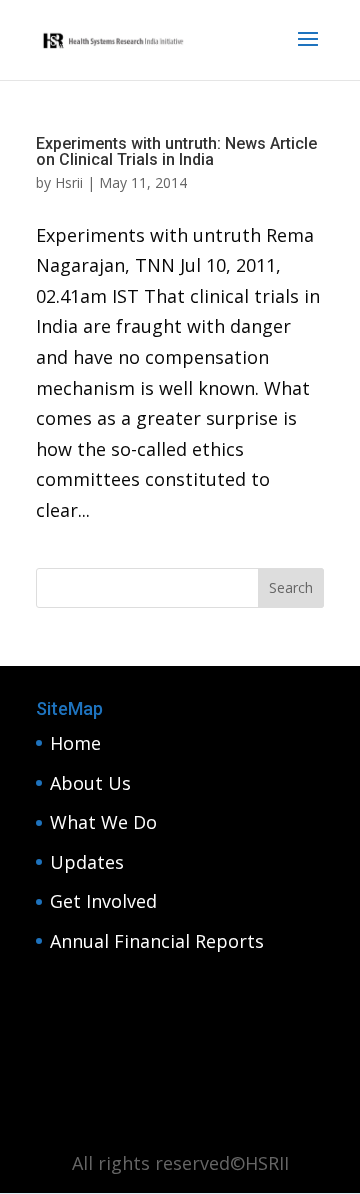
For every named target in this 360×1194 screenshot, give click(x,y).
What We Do (103, 822)
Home (75, 743)
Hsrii (69, 182)
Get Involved (103, 901)
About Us (90, 783)
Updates (87, 862)
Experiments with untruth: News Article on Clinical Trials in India (176, 151)
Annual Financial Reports (157, 941)
